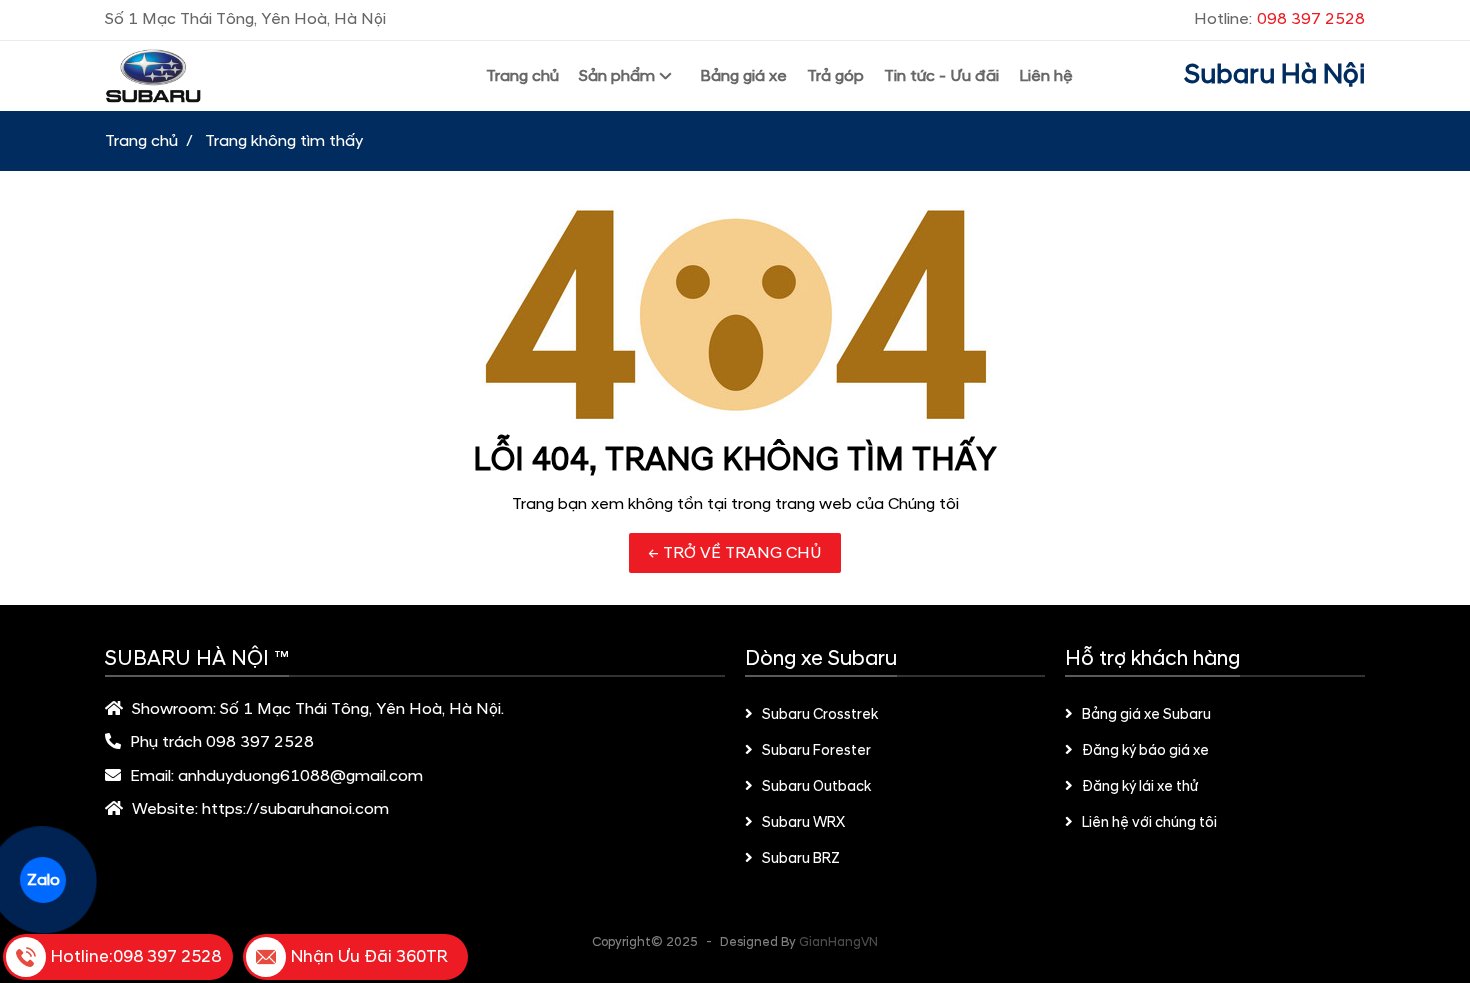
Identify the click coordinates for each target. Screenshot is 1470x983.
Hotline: (1279, 19)
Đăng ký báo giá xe (1145, 751)
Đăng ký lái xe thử (1140, 787)
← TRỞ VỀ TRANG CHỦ (735, 553)
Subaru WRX (803, 823)
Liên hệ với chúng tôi (1149, 823)
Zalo (42, 880)
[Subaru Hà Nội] (239, 76)
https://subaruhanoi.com (295, 809)
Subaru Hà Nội (1274, 75)
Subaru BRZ (801, 859)
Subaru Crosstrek (820, 715)
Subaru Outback (816, 787)
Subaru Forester (816, 751)
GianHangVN (838, 942)
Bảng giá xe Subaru (1146, 715)
